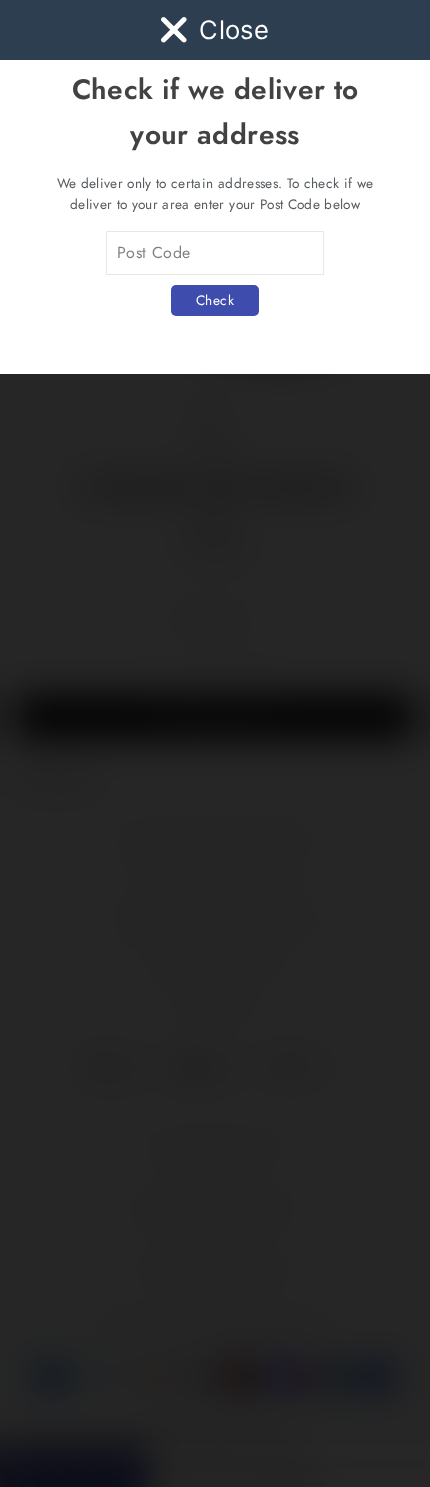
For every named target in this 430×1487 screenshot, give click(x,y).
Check (215, 300)
